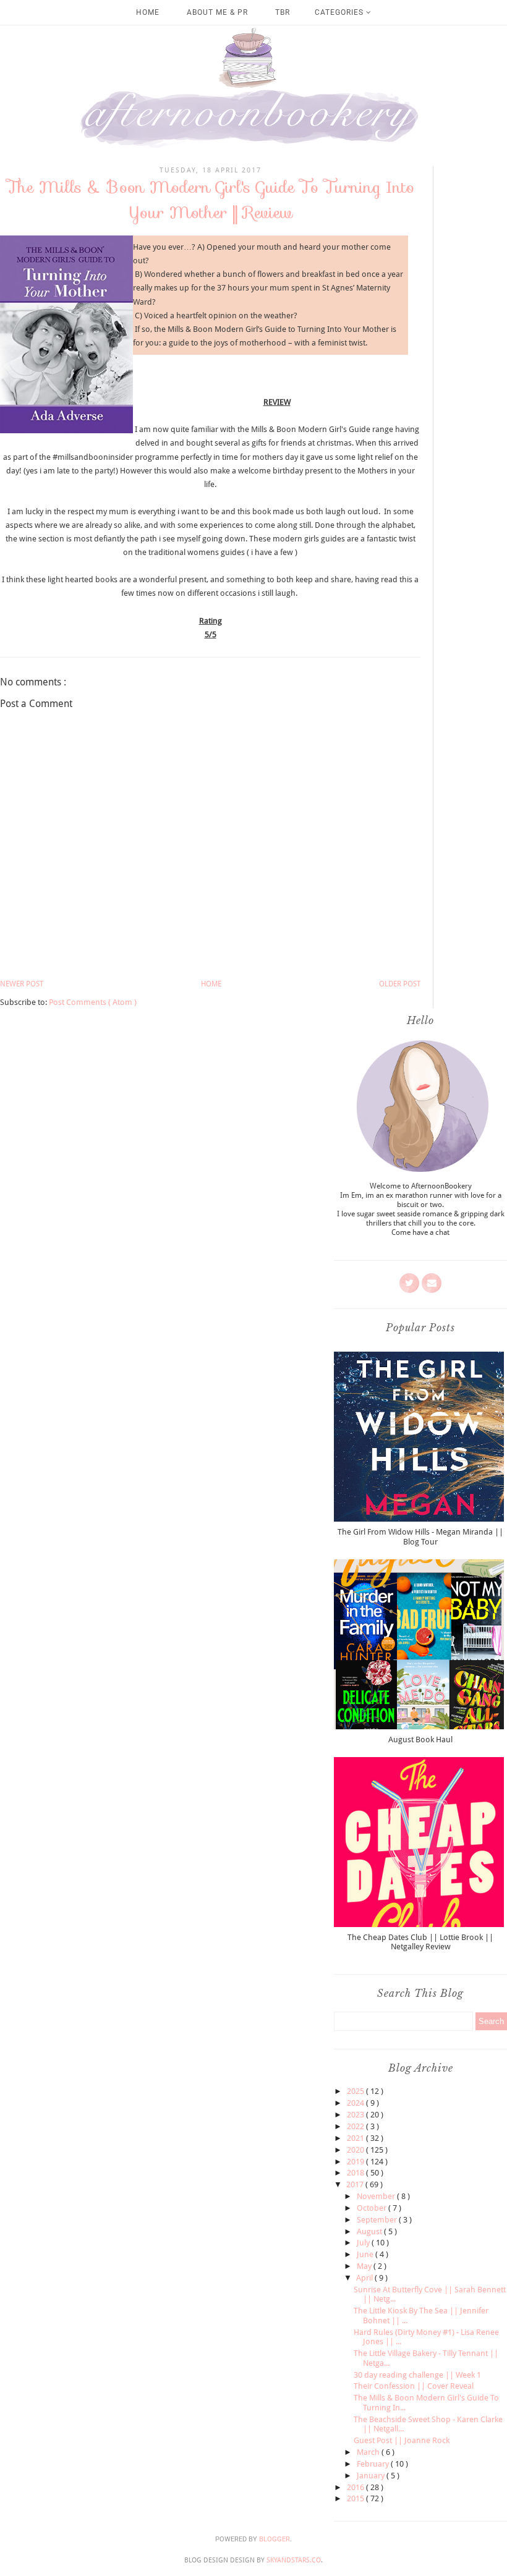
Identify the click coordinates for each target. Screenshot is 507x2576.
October (373, 2208)
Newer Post (22, 984)
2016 (356, 2487)
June (366, 2254)
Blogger (275, 2539)
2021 (356, 2138)
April (365, 2278)
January (372, 2476)
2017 (356, 2184)
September (378, 2220)
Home (148, 12)
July (364, 2243)
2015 (356, 2498)
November (377, 2196)
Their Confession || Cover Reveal (414, 2386)
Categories (340, 12)
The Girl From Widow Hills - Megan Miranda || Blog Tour (420, 1537)
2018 (356, 2173)
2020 (356, 2150)
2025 (356, 2091)
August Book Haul (420, 1739)
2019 (356, 2162)
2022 (356, 2126)
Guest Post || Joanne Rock (402, 2440)
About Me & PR (217, 12)
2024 (356, 2103)
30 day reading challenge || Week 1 (417, 2375)
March (369, 2452)
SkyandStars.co (294, 2560)
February (374, 2464)
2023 (356, 2115)
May (365, 2266)
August (370, 2231)
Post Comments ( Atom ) (93, 1002)
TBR (283, 12)
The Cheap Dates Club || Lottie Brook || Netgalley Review (420, 1942)
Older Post (400, 984)
